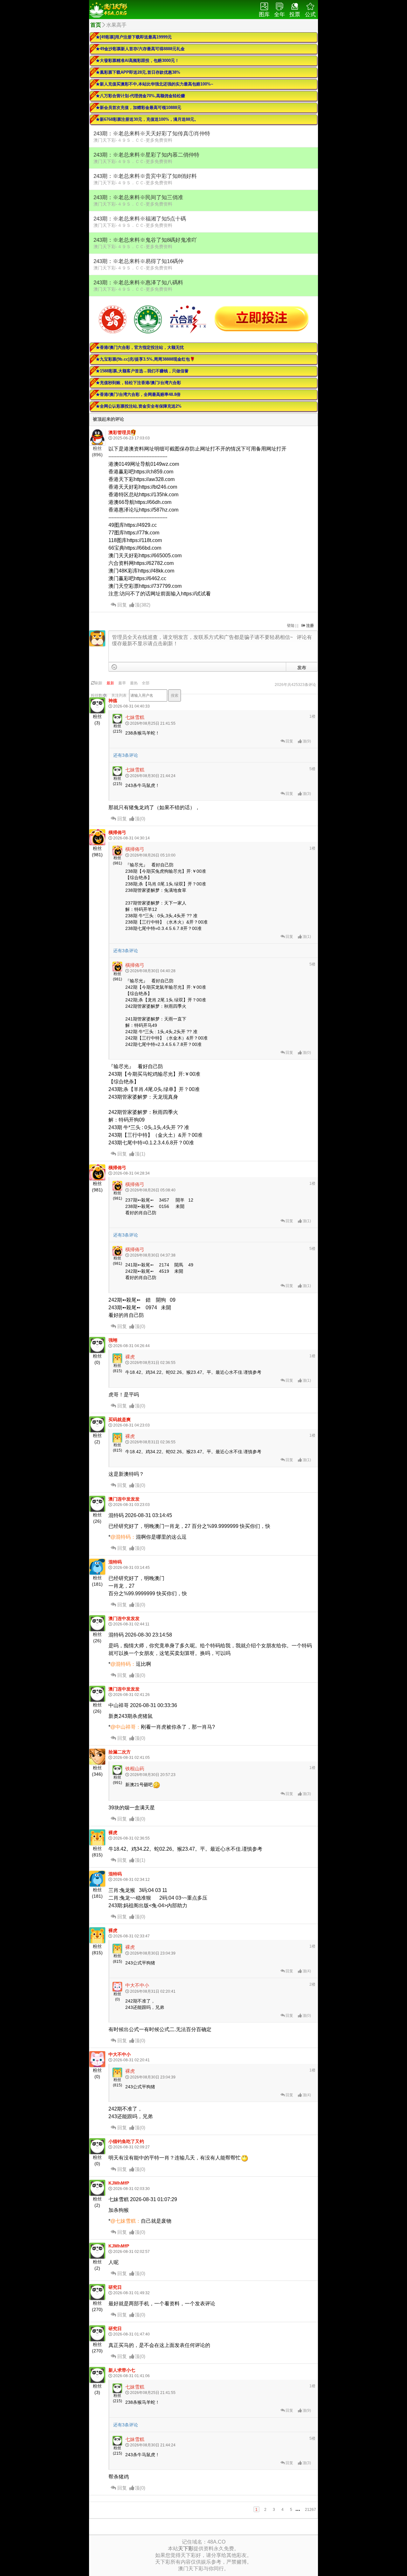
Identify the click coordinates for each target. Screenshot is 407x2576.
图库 (264, 14)
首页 (96, 25)
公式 (310, 14)
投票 (295, 14)
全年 (279, 14)
